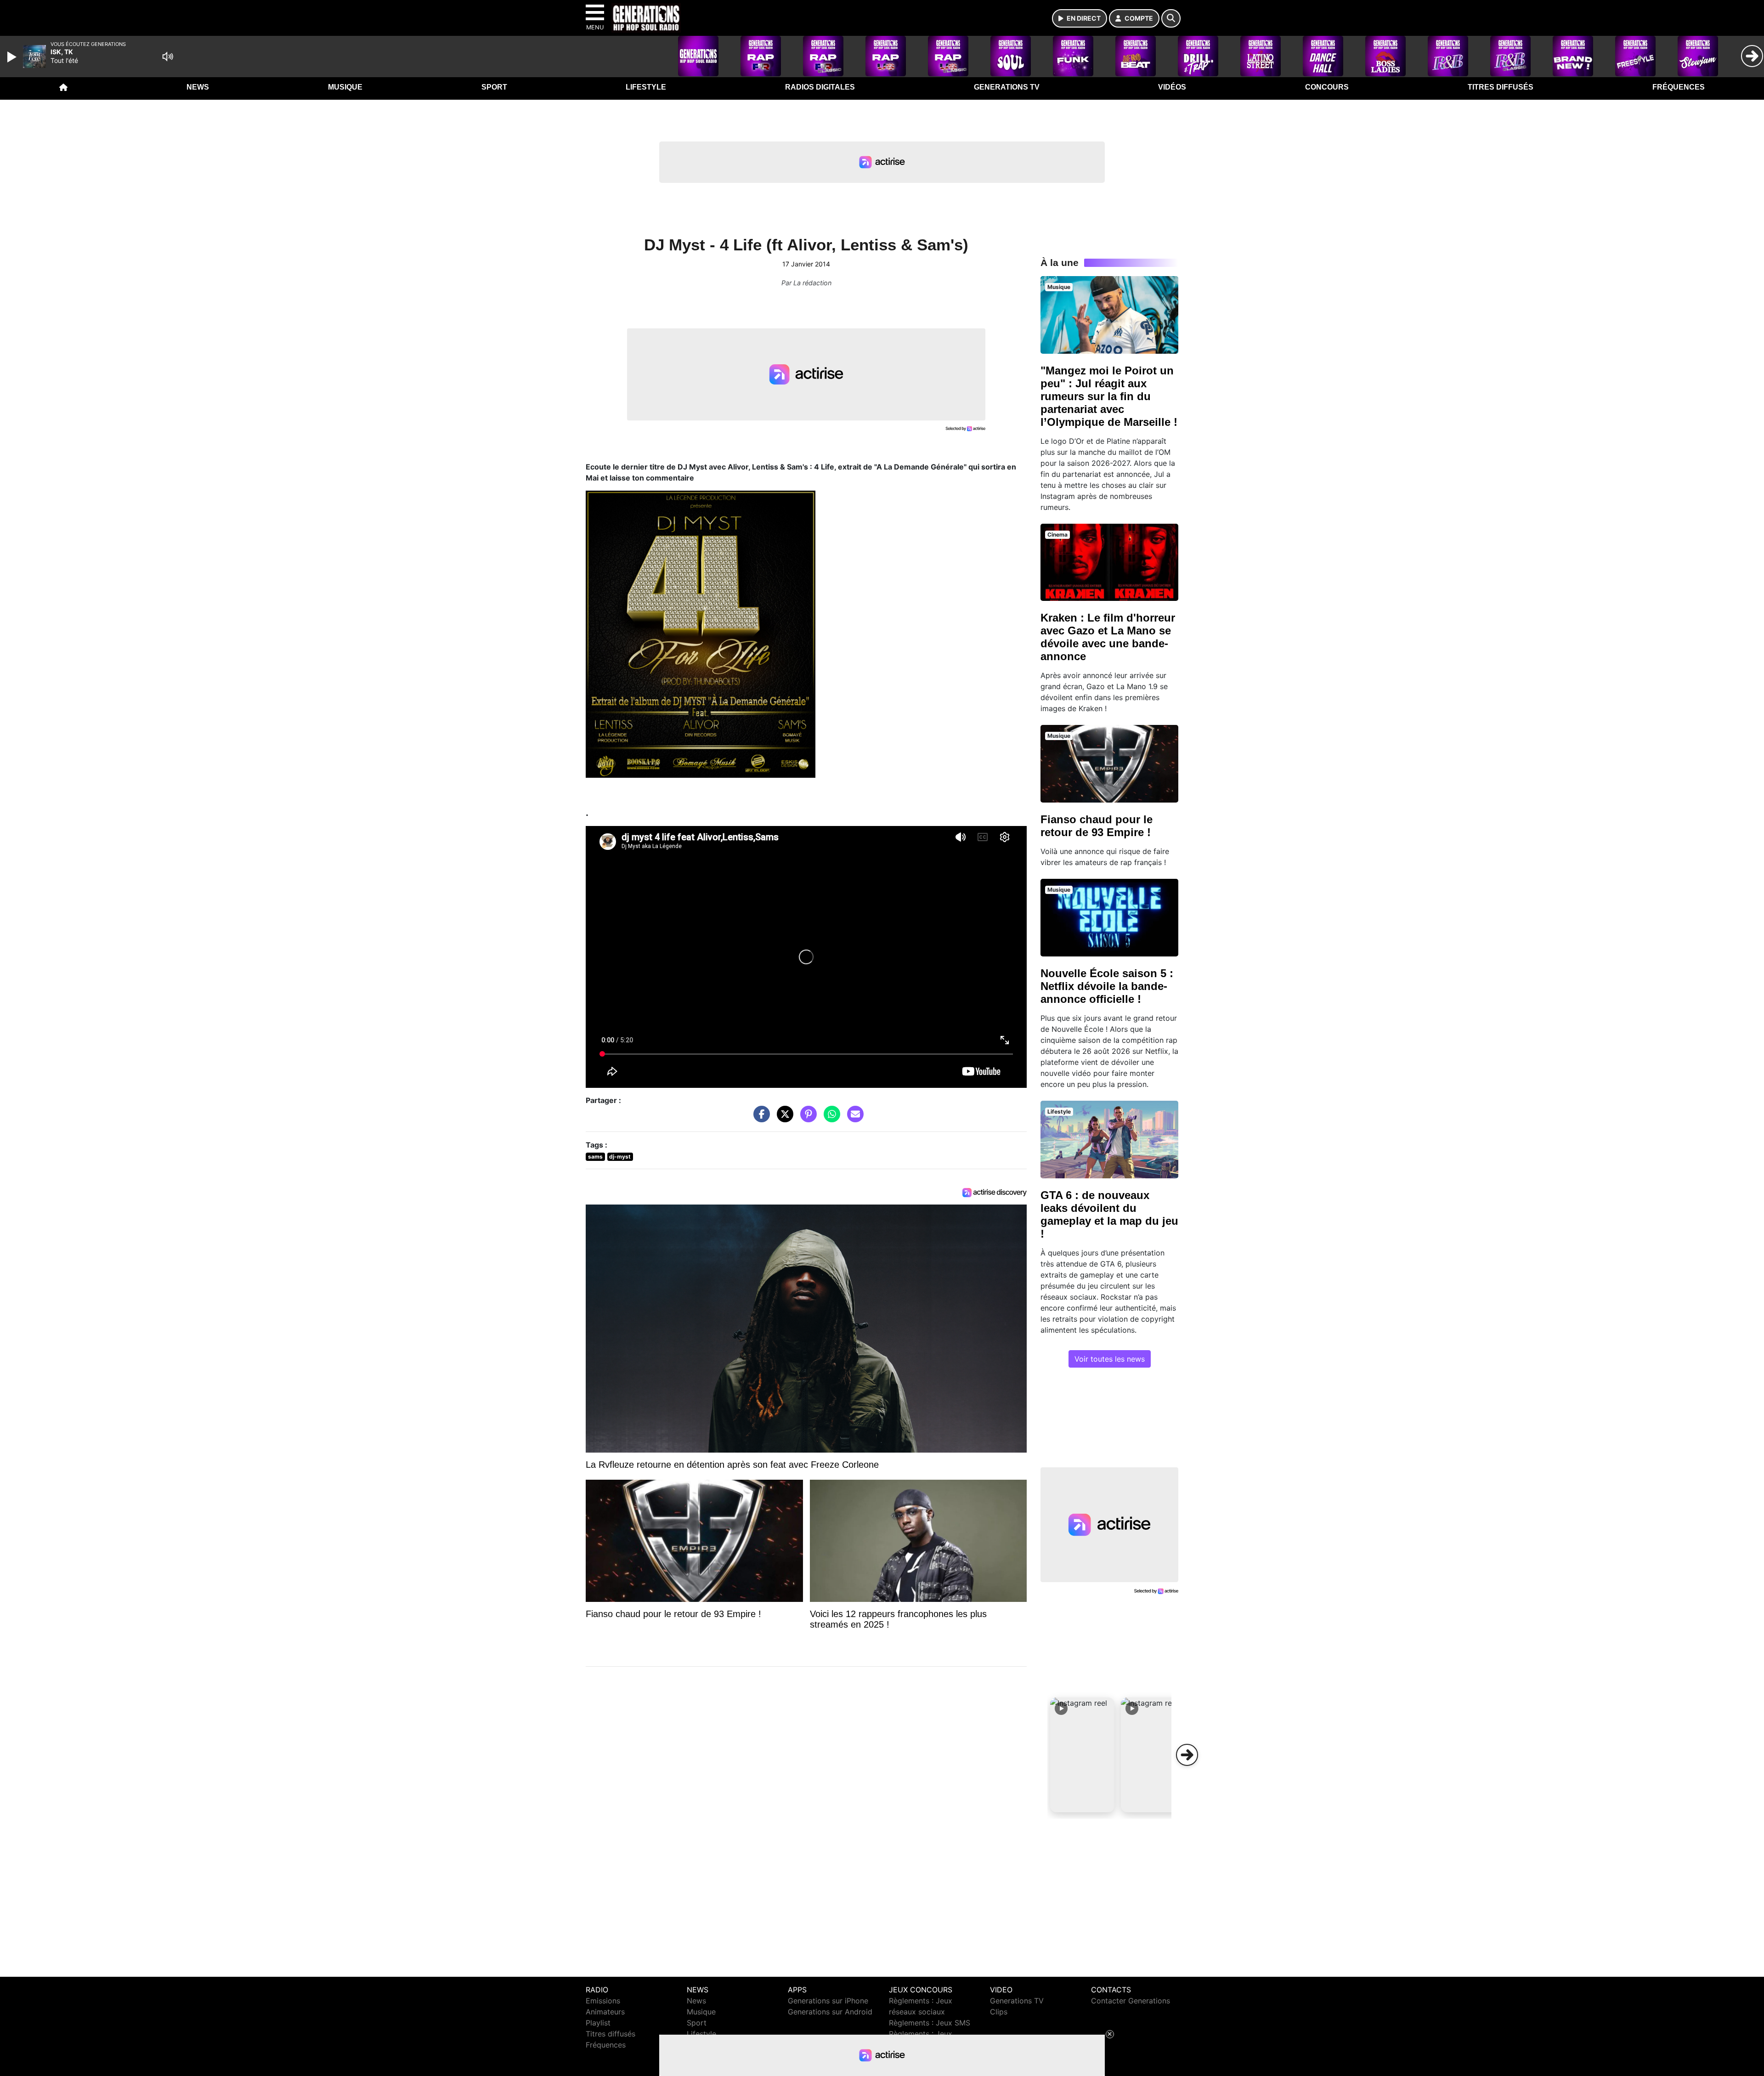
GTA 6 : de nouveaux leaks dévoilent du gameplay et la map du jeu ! (1109, 1214)
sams (595, 1157)
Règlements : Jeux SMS (930, 2023)
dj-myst (620, 1157)
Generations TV (1007, 87)
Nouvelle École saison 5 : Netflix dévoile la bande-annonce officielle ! (1107, 986)
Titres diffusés (1501, 87)
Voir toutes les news (1110, 1359)
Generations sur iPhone (828, 2001)
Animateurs (605, 2012)
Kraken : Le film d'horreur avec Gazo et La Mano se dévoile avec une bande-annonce (1108, 637)
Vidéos (1172, 87)
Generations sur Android (830, 2012)
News (198, 87)
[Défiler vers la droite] (1187, 1755)
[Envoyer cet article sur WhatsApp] (830, 1119)
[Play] (13, 57)
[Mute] (168, 57)
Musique (345, 87)
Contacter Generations (1131, 2001)
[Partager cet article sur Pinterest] (806, 1119)
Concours (1327, 87)
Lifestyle (646, 87)
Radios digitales (820, 87)
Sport (494, 87)
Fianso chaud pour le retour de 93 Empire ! (1097, 826)
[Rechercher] (1171, 18)
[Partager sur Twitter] (783, 1119)
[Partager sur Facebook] (759, 1119)
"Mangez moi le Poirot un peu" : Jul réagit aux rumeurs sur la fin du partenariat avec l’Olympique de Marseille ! (1109, 396)
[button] (1082, 1755)
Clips (999, 2012)
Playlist (598, 2023)
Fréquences (1679, 87)
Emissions (603, 2001)
